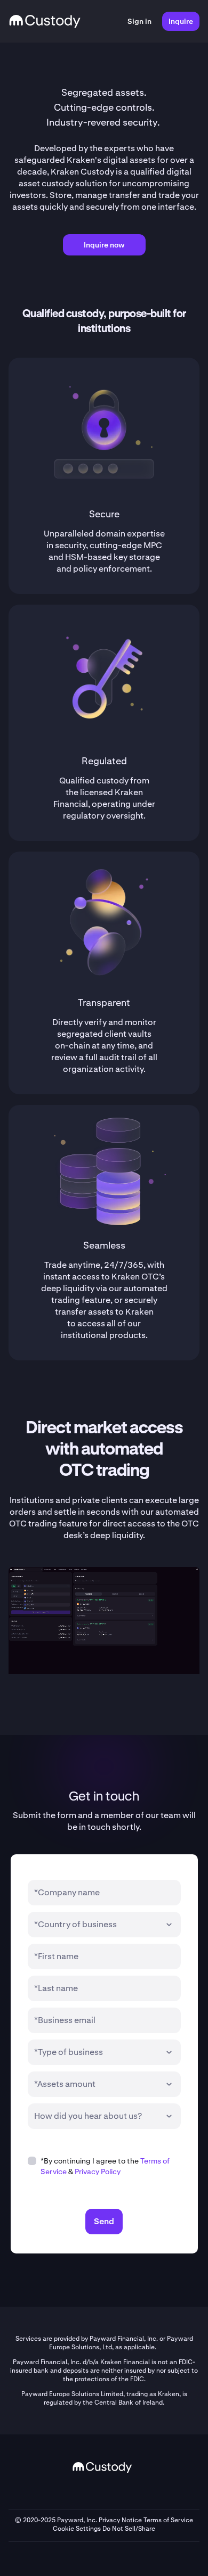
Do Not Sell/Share (129, 2529)
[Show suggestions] (169, 1925)
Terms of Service (168, 2520)
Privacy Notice (120, 2520)
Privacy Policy (98, 2172)
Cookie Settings (77, 2529)
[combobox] (97, 1925)
